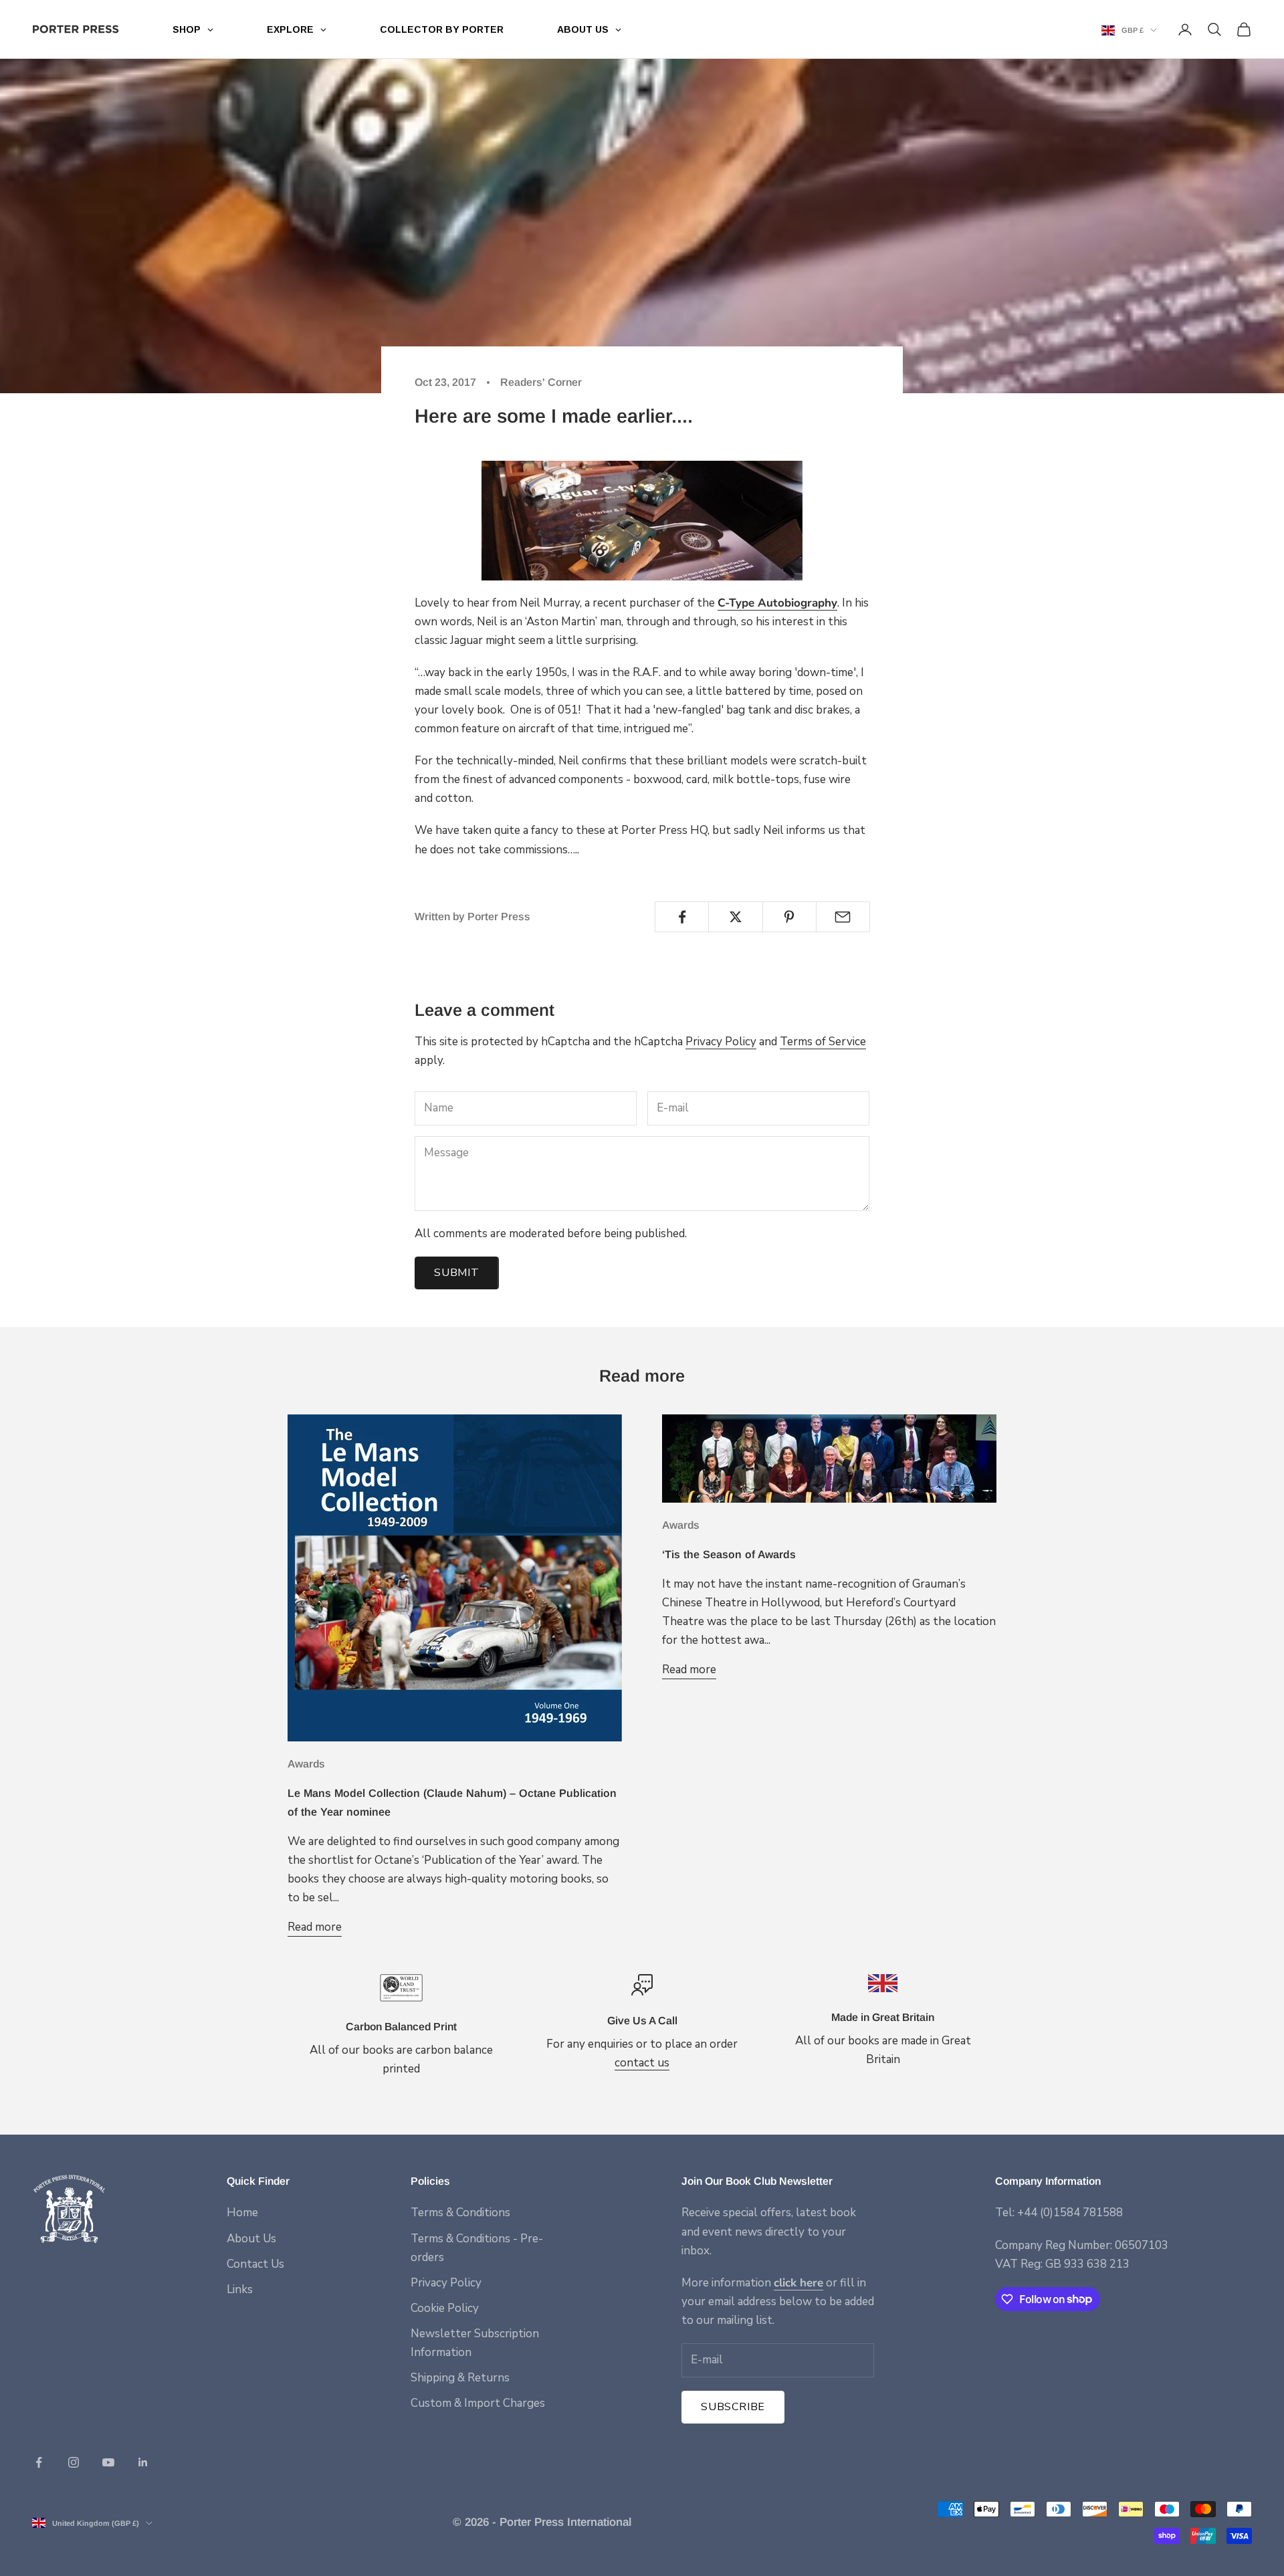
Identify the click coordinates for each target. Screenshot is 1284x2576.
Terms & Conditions (460, 2213)
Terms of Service (823, 1042)
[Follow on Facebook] (39, 2462)
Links (240, 2289)
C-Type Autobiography (777, 603)
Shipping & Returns (460, 2378)
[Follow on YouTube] (108, 2462)
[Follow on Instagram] (74, 2462)
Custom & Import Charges (478, 2403)
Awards (306, 1764)
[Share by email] (843, 917)
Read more (315, 1927)
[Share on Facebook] (682, 917)
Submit (457, 1273)
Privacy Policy (721, 1042)
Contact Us (255, 2264)
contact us (642, 2063)
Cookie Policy (445, 2308)
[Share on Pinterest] (789, 917)
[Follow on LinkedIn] (143, 2462)
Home (242, 2213)
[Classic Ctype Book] (642, 521)
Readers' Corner (541, 382)
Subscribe (733, 2407)
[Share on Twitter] (735, 917)
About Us (251, 2239)
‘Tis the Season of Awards (729, 1554)
